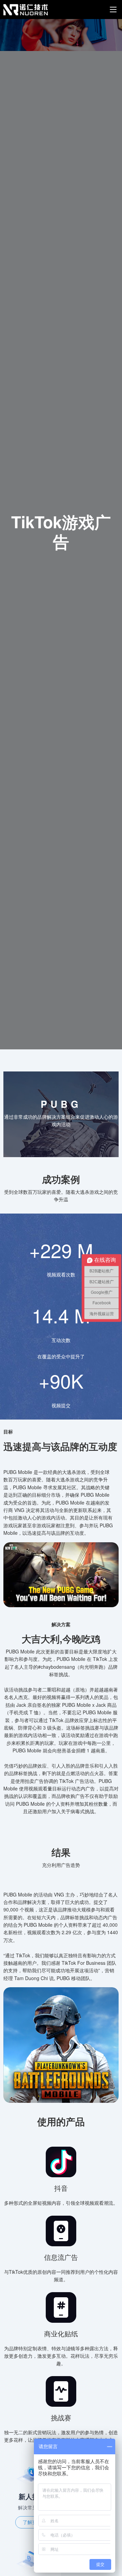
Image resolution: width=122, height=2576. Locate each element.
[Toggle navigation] (113, 10)
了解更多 (32, 2522)
